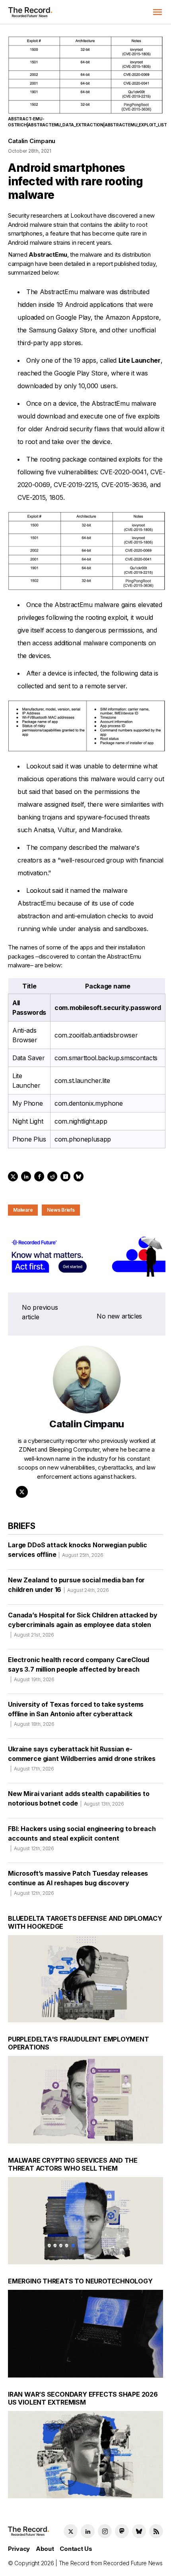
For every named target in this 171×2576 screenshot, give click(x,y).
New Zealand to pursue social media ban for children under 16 (76, 1585)
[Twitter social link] (71, 2531)
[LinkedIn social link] (88, 2531)
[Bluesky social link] (139, 2531)
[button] (157, 12)
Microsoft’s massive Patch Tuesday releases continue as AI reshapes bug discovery (78, 1883)
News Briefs (61, 1210)
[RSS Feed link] (156, 2531)
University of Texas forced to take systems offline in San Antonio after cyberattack (76, 1714)
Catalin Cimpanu (32, 141)
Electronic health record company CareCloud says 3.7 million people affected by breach (79, 1669)
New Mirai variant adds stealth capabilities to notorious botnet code (79, 1798)
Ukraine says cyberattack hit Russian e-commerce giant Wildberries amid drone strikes (82, 1758)
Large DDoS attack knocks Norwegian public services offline (77, 1550)
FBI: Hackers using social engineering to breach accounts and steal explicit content (82, 1838)
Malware (23, 1210)
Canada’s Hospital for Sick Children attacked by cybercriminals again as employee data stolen (83, 1624)
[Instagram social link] (105, 2531)
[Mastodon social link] (122, 2531)
